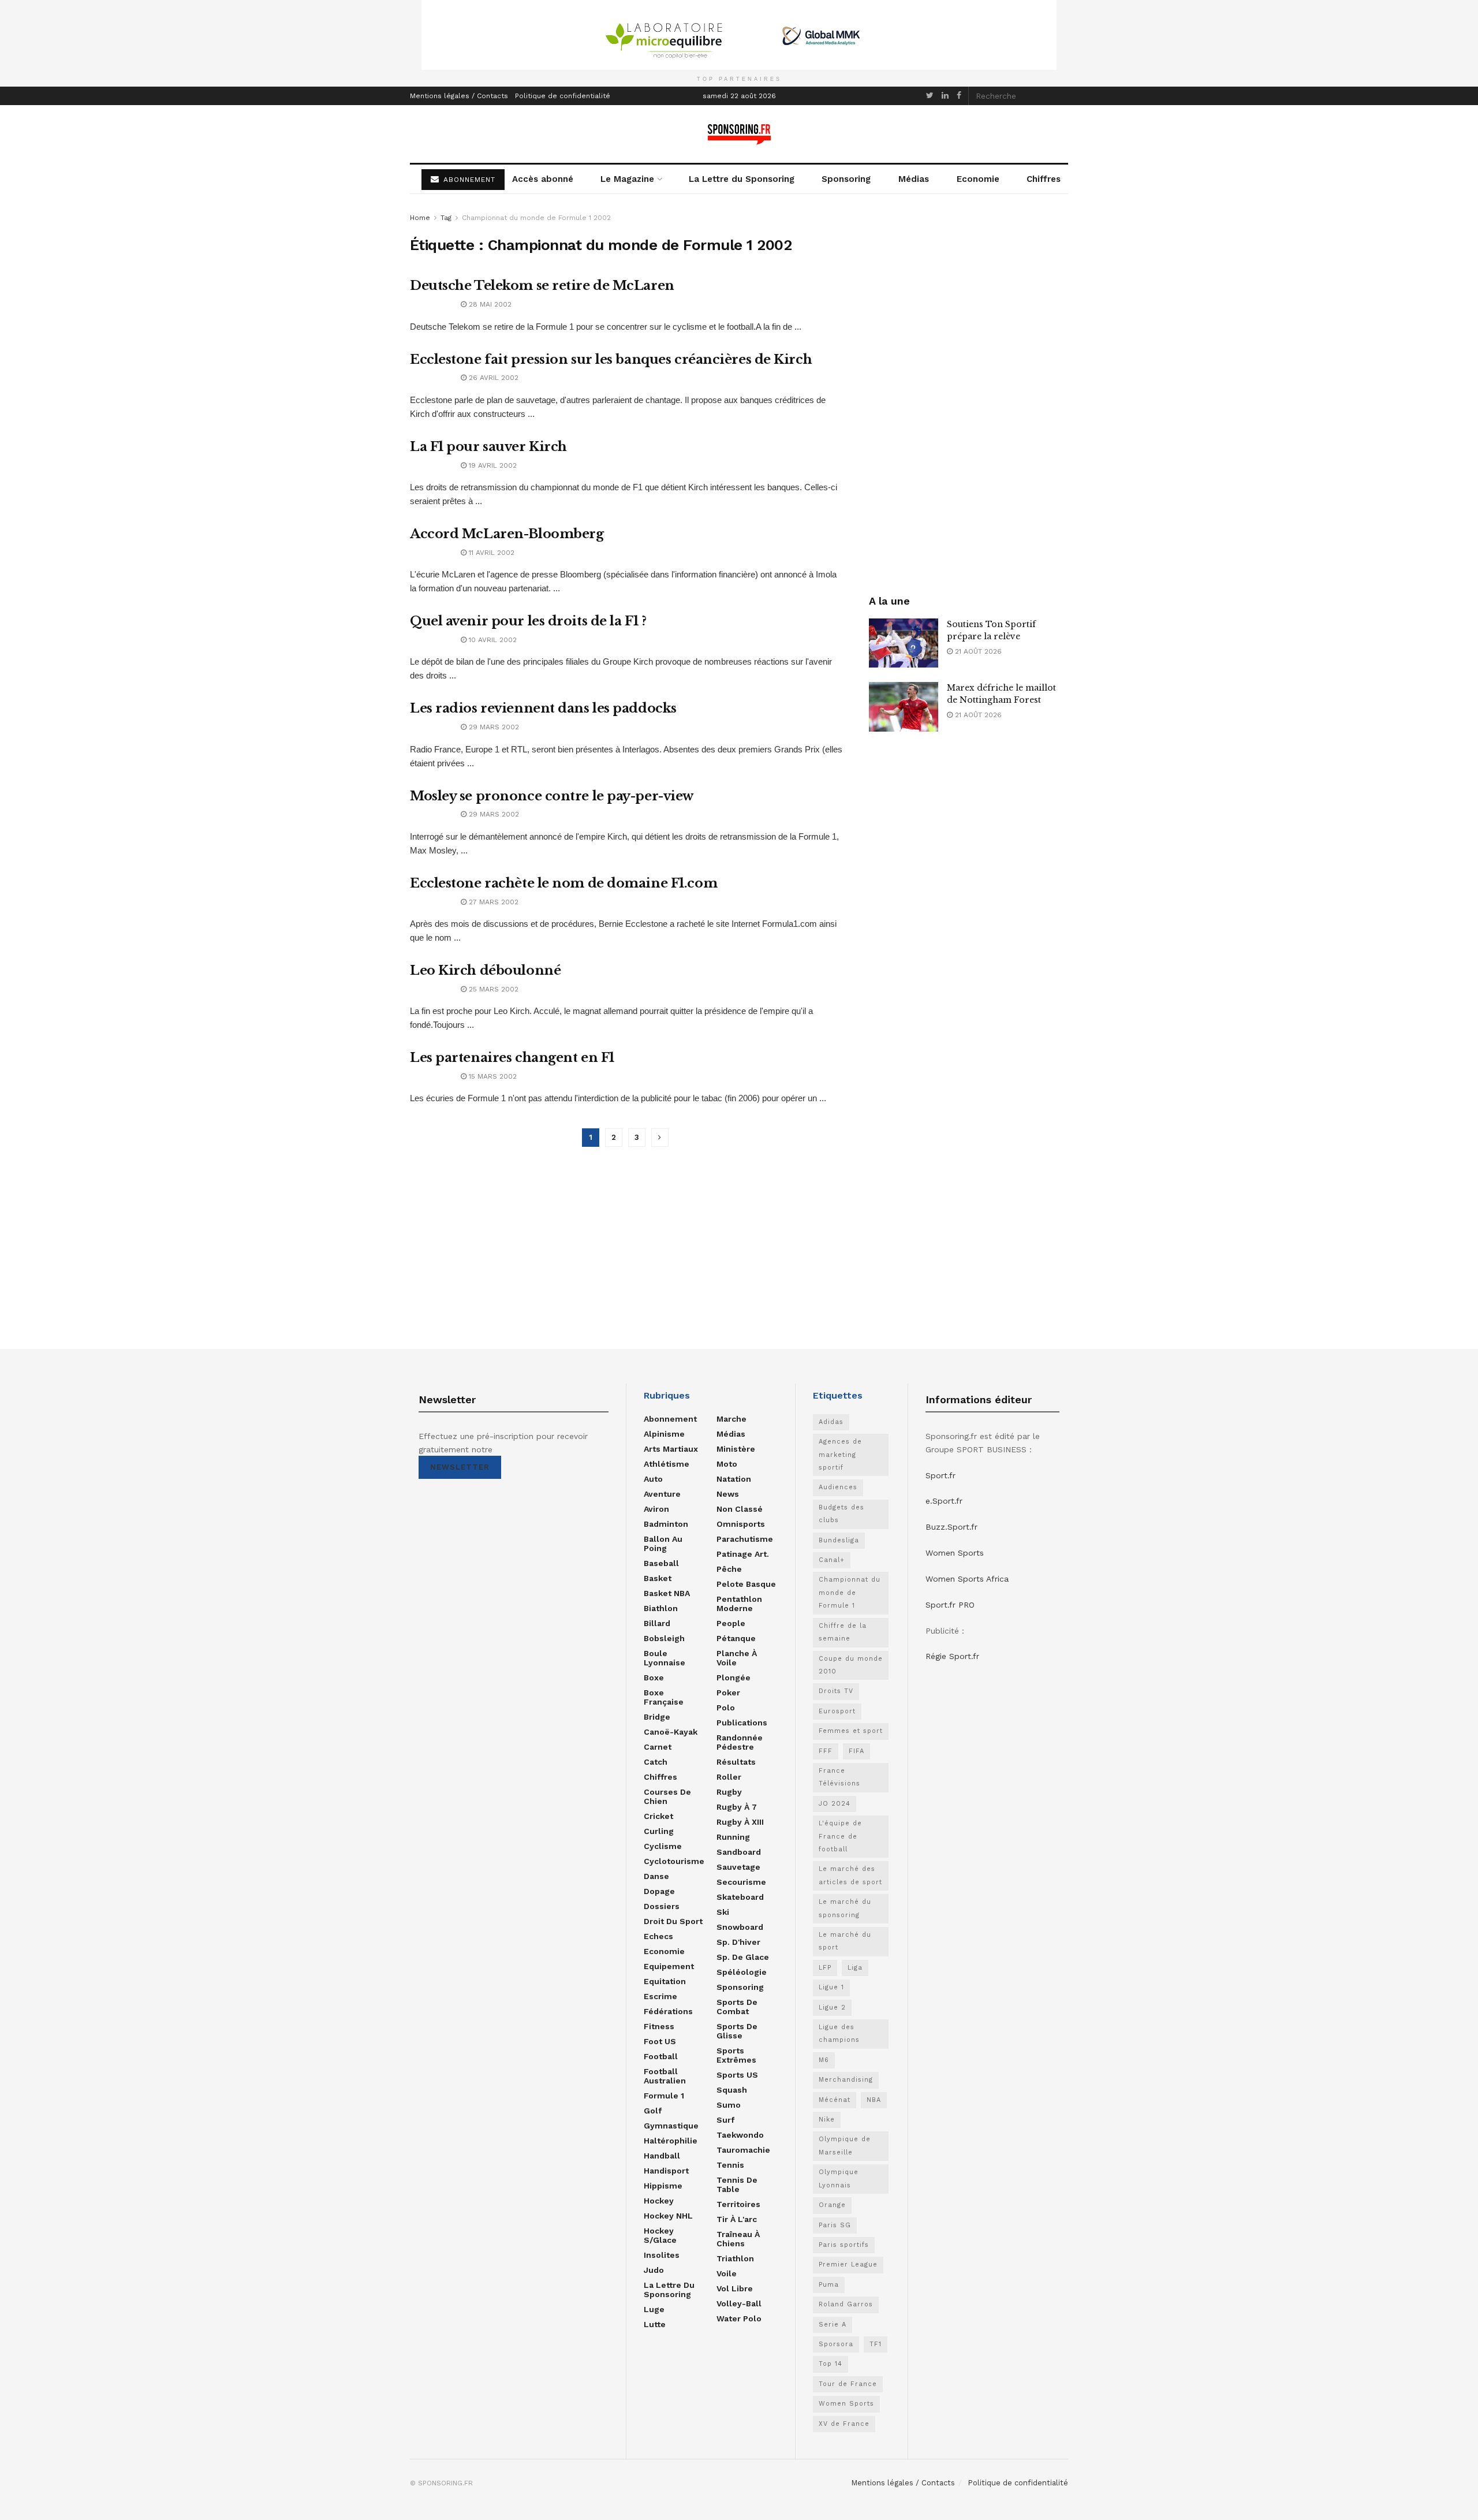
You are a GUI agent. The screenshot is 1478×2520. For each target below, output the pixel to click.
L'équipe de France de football (840, 1836)
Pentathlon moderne (739, 1604)
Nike (827, 2120)
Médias (914, 179)
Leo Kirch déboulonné (485, 970)
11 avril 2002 (490, 553)
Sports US (737, 2075)
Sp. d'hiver (738, 1942)
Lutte (655, 2324)
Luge (654, 2309)
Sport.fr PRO (950, 1605)
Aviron (656, 1509)
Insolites (662, 2255)
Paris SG (835, 2225)
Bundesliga (839, 1540)
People (731, 1623)
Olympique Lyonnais (839, 2178)
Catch (656, 1762)
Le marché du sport (845, 1941)
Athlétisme (667, 1464)
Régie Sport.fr (952, 1656)
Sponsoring (846, 179)
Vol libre (735, 2288)
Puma (829, 2285)
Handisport (666, 2171)
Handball (662, 2156)
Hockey (659, 2201)
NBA (874, 2100)
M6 (824, 2060)
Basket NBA (667, 1593)
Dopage (659, 1891)
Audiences (838, 1487)
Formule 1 (664, 2096)
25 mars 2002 (492, 989)
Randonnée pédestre (740, 1742)
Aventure (662, 1494)
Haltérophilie (671, 2141)
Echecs (658, 1936)
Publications (742, 1723)
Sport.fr (940, 1475)
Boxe (654, 1677)
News (728, 1494)
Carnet (658, 1747)
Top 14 (831, 2364)
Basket (658, 1578)
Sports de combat (737, 2007)
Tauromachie (743, 2150)
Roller (729, 1777)
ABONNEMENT (468, 180)
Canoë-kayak (671, 1732)
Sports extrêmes (736, 2055)
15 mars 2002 (492, 1076)
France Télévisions (839, 1777)
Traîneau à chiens (738, 2239)
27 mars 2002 (492, 902)
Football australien (665, 2076)
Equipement (669, 1966)
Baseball (661, 1563)
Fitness (659, 2026)
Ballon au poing (663, 1544)
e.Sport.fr (944, 1501)
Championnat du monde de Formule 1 (850, 1593)
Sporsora (836, 2344)
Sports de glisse (737, 2031)
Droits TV (836, 1691)
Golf (653, 2111)
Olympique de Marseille (845, 2146)
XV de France (844, 2424)
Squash (732, 2090)
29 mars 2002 (493, 727)
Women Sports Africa (967, 1579)
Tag (446, 218)
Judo (654, 2270)
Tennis (730, 2165)
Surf (725, 2120)
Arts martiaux (671, 1449)
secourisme (741, 1882)
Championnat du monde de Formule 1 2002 (536, 218)
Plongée (734, 1677)
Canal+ (832, 1560)
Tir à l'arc (737, 2219)
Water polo (739, 2318)
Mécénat (835, 2100)
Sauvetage (738, 1867)
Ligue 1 (831, 1987)
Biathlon (661, 1608)
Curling (659, 1831)
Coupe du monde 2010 (851, 1665)
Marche (731, 1419)
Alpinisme (664, 1434)
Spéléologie (742, 1972)
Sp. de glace (743, 1957)
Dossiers (662, 1906)
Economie (978, 179)
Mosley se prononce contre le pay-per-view (552, 796)
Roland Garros (846, 2304)
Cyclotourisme (674, 1861)
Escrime (660, 1996)
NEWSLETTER (460, 1467)
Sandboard (739, 1852)
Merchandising (846, 2080)
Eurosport (837, 1711)
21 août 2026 (977, 651)
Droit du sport (673, 1921)
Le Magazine (627, 179)
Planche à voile (737, 1658)
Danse (656, 1876)
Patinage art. (743, 1554)
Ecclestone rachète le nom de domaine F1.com (563, 883)
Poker (728, 1693)
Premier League (848, 2264)
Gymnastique (671, 2126)
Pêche (729, 1569)
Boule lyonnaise (665, 1658)
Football (661, 2056)
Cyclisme (663, 1846)
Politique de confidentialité (563, 96)
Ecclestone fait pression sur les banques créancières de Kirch (611, 359)
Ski (723, 1912)
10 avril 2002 (492, 640)
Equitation (665, 1981)
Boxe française (664, 1697)
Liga (855, 1968)
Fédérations (668, 2011)
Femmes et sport (851, 1731)
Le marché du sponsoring (845, 1908)
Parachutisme (745, 1539)
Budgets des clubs (841, 1514)
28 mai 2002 (489, 304)
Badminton (666, 1524)
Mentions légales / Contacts (459, 96)
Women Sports (846, 2404)
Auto (653, 1479)
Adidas (831, 1422)
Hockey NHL (668, 2216)
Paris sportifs (844, 2245)
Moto (727, 1464)
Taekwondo (740, 2135)
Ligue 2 (832, 2008)
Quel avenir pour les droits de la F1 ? (528, 621)
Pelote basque (746, 1584)
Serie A (833, 2325)
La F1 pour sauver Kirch (488, 447)
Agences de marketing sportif (840, 1455)
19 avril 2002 (492, 465)
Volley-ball (739, 2303)
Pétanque (736, 1638)
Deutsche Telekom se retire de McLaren (542, 286)
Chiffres (1044, 179)
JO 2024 (835, 1804)
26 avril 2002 (492, 378)
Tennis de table (737, 2185)
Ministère (736, 1449)
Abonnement (670, 1419)
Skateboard (740, 1897)
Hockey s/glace (660, 2235)
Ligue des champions (839, 2033)
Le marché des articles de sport (850, 1875)
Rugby (729, 1792)
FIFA (856, 1751)
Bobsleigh (664, 1638)
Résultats (736, 1762)
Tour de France (848, 2384)
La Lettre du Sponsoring (742, 179)
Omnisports (741, 1524)
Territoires (738, 2204)
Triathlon (735, 2258)
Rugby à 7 (737, 1807)
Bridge (657, 1717)
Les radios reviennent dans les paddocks (543, 708)
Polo (726, 1708)
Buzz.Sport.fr (951, 1527)
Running (733, 1837)
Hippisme (663, 2186)
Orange (832, 2205)
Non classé (740, 1509)
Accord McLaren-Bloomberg (507, 534)
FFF (826, 1751)
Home (420, 218)
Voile (727, 2273)
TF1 (876, 2344)
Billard (657, 1623)
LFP (825, 1968)
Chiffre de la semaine (843, 1632)
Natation (734, 1479)
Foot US (660, 2041)
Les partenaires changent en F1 (512, 1058)
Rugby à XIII (740, 1822)
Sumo (729, 2105)
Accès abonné (543, 179)
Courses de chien (667, 1796)
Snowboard (740, 1927)
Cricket (658, 1816)
